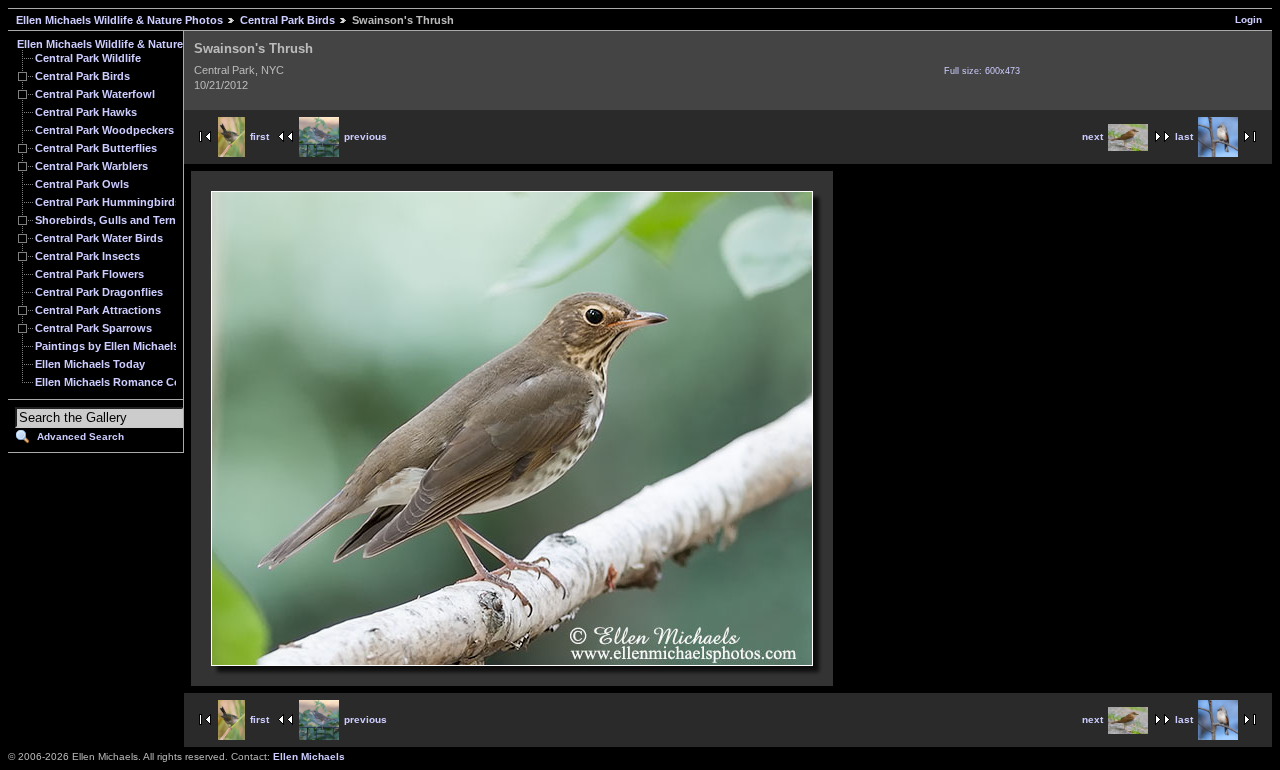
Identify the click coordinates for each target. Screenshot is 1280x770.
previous (365, 136)
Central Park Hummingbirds (108, 202)
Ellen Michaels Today (90, 364)
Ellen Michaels (309, 756)
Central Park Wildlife (88, 58)
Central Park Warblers (91, 166)
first (259, 136)
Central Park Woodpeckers (104, 130)
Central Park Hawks (86, 112)
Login (1248, 19)
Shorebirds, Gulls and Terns (108, 220)
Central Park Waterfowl (95, 94)
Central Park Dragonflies (99, 292)
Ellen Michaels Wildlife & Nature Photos (119, 20)
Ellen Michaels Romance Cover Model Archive (155, 382)
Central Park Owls (82, 184)
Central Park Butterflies (96, 148)
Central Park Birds (287, 20)
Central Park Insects (87, 256)
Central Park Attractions (98, 310)
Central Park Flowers (89, 274)
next (1092, 136)
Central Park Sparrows (93, 328)
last (1184, 136)
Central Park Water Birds (99, 238)
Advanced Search (80, 436)
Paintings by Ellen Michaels (107, 346)
